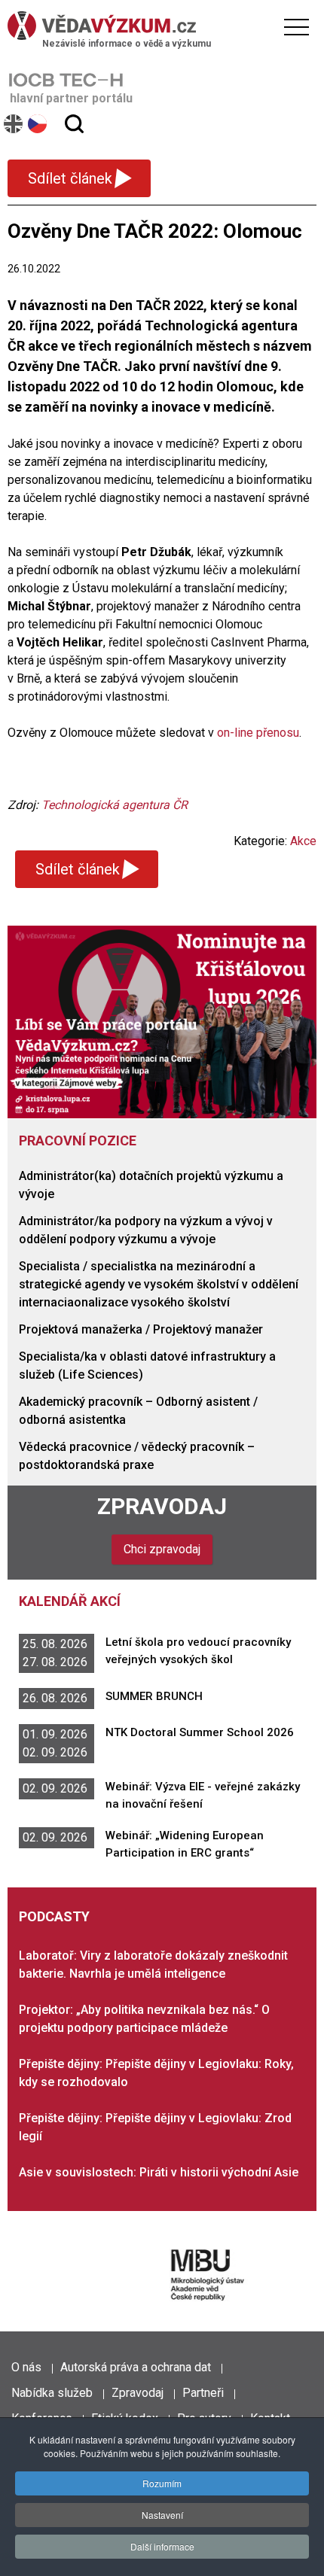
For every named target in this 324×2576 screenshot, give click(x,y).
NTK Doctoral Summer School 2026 (200, 1732)
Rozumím (162, 2483)
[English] (14, 124)
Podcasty (54, 1916)
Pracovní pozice (78, 1140)
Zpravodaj (162, 1506)
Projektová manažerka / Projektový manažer (141, 1329)
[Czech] (38, 124)
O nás (26, 2367)
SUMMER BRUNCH (154, 1696)
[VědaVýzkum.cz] (158, 26)
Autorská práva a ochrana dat (136, 2367)
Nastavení (162, 2515)
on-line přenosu (258, 733)
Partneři (203, 2393)
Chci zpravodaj (162, 1549)
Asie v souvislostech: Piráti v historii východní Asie (159, 2172)
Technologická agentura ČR (115, 805)
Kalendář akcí (70, 1601)
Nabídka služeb (52, 2393)
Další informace (162, 2546)
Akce (303, 841)
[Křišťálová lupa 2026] (162, 1022)
